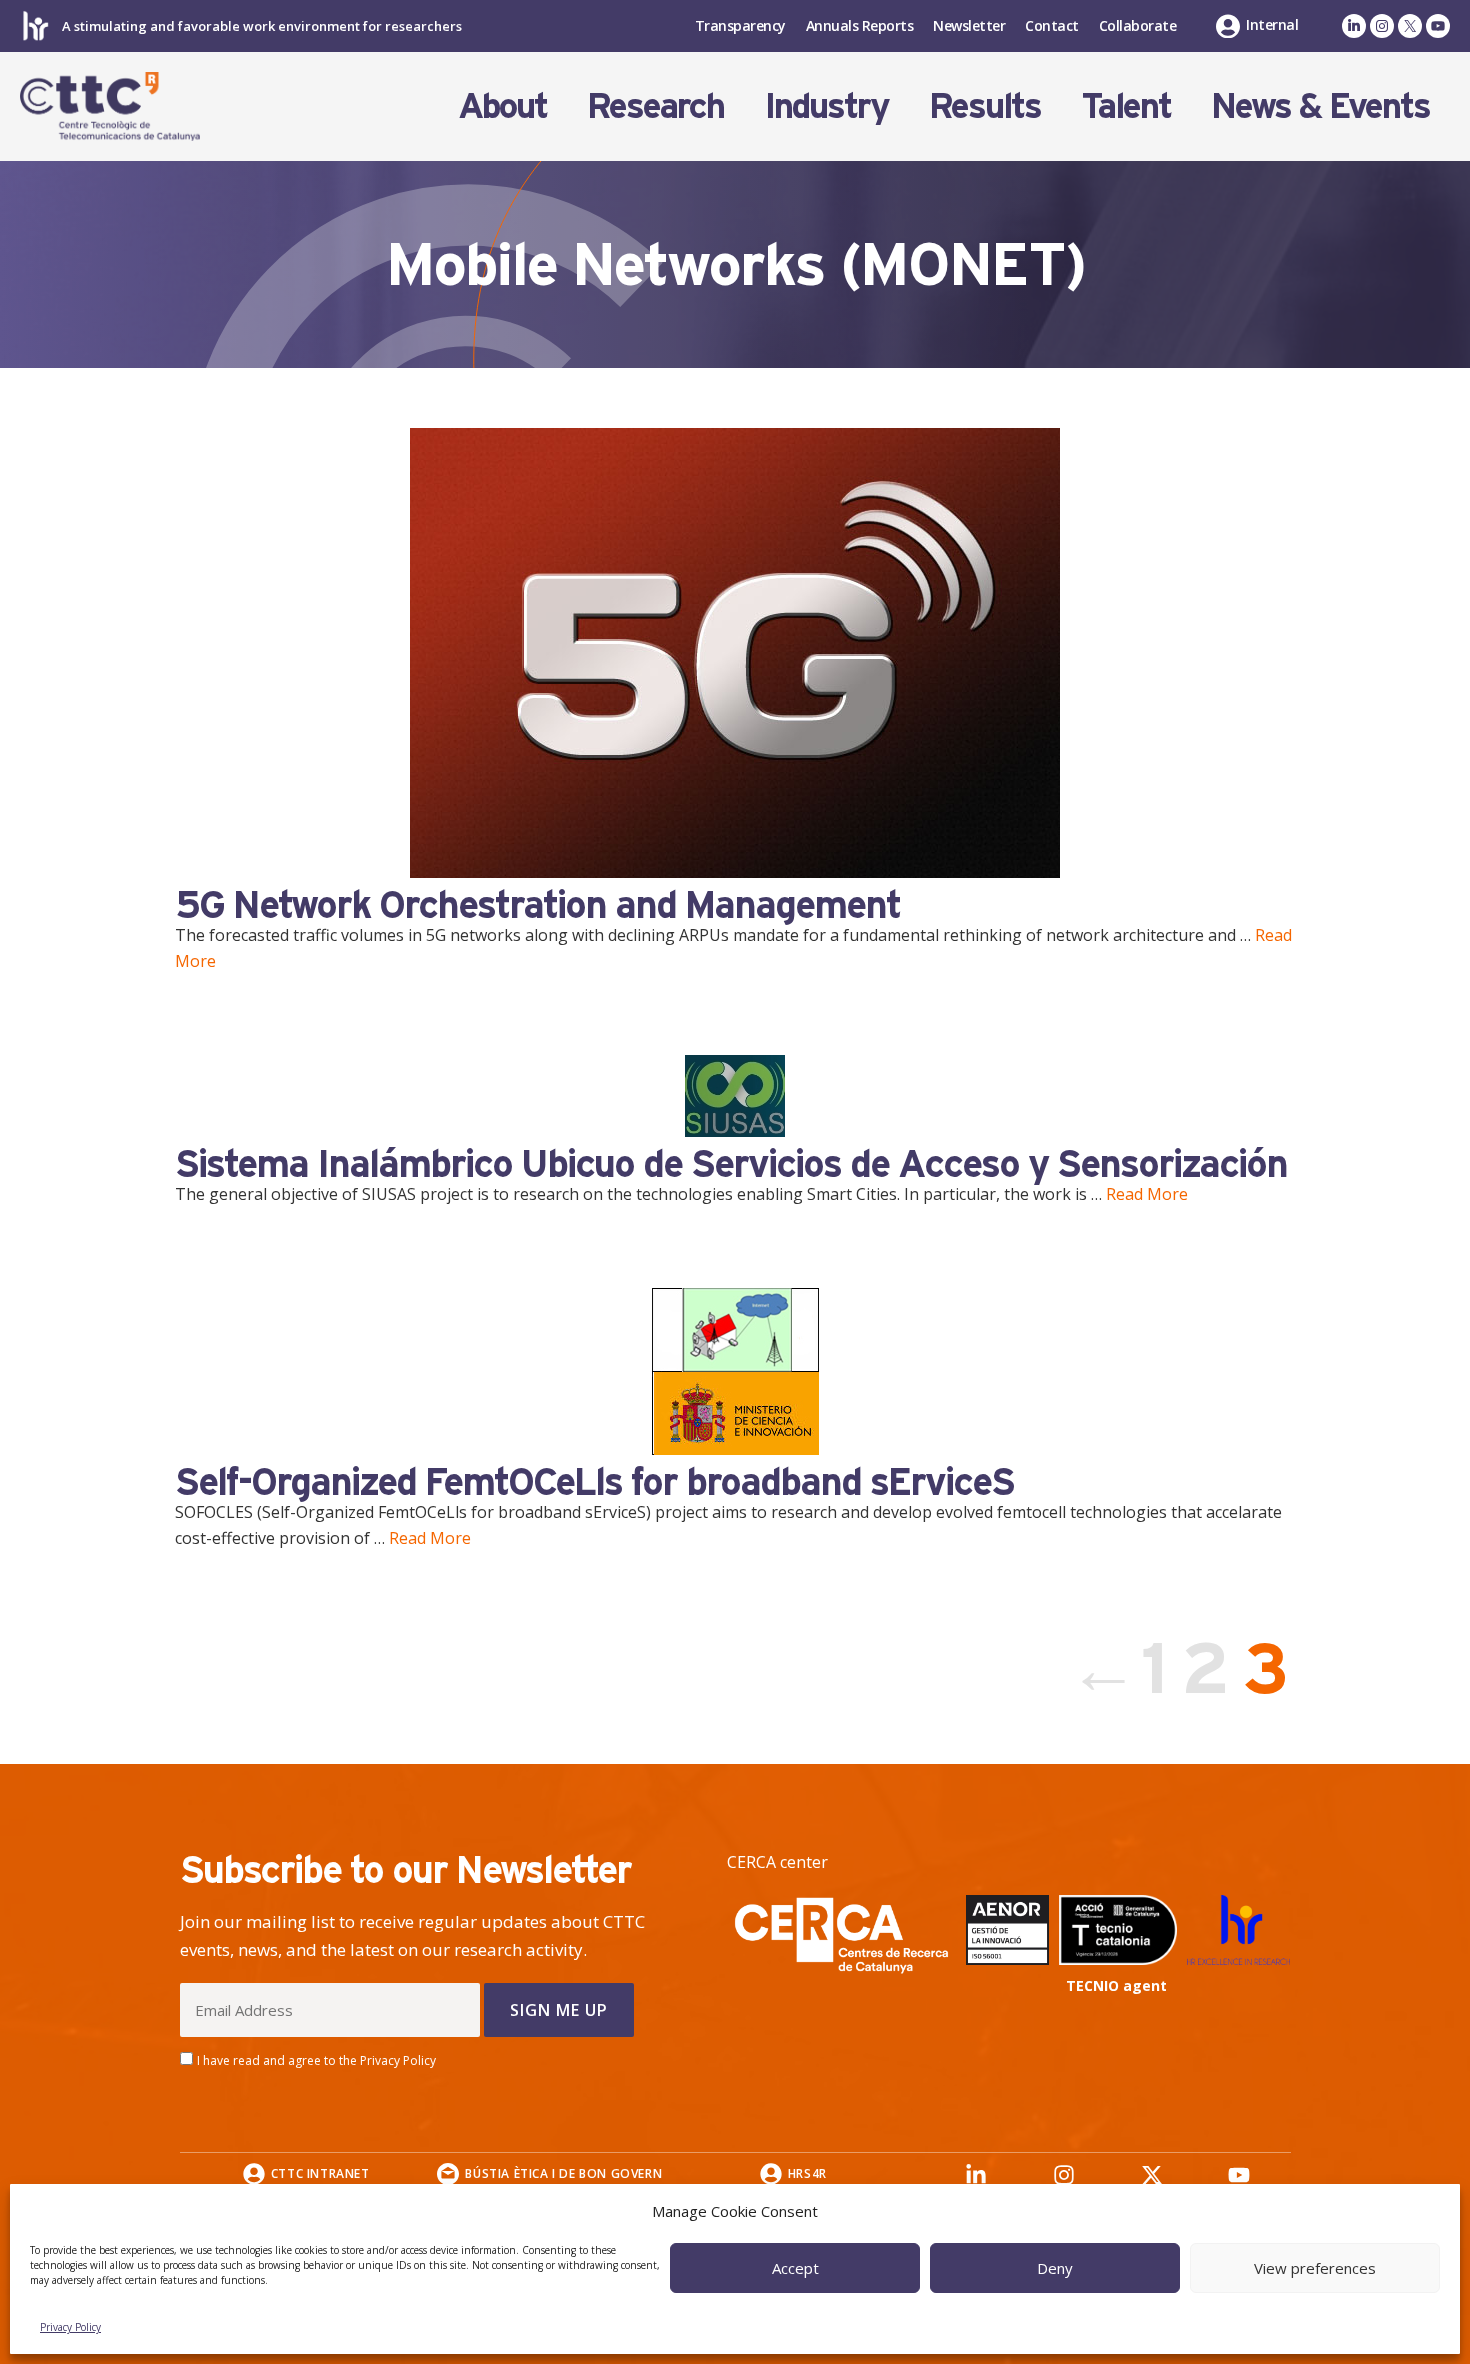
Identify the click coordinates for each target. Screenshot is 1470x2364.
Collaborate (1138, 25)
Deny (1055, 2268)
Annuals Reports (860, 25)
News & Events (1320, 106)
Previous (1093, 1668)
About (502, 106)
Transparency (740, 25)
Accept (795, 2268)
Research (655, 106)
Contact (1052, 25)
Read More (1147, 1194)
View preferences (1315, 2268)
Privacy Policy (70, 2327)
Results (985, 106)
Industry (826, 106)
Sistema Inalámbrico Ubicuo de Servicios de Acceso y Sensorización (731, 1163)
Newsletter (969, 25)
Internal (1272, 24)
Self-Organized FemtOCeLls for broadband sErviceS (594, 1481)
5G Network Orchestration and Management (537, 904)
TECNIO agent (1116, 1985)
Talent (1126, 106)
